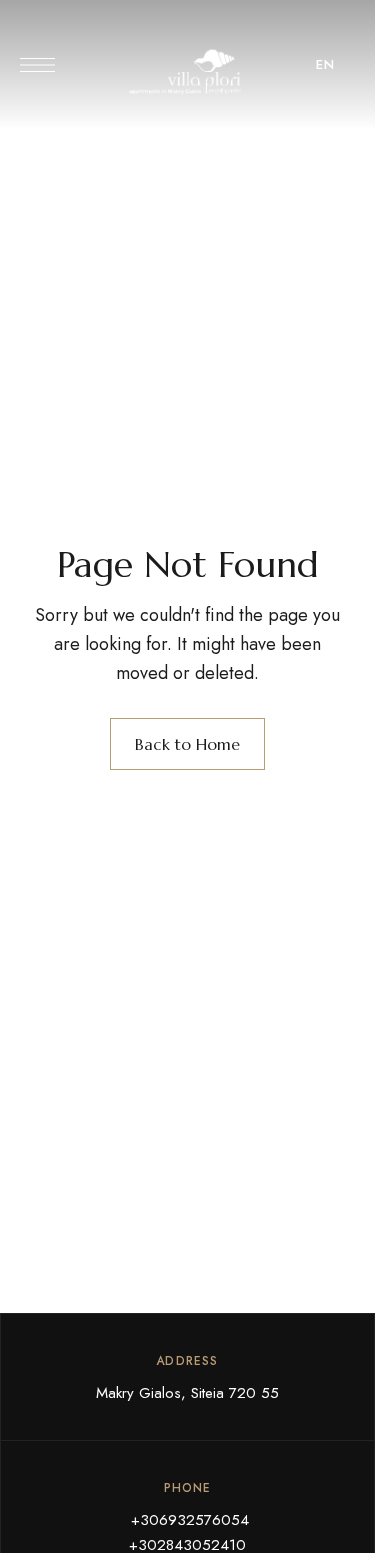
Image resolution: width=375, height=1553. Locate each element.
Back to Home (187, 744)
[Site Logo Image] (188, 71)
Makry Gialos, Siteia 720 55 (187, 1393)
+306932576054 (187, 1520)
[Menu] (37, 65)
